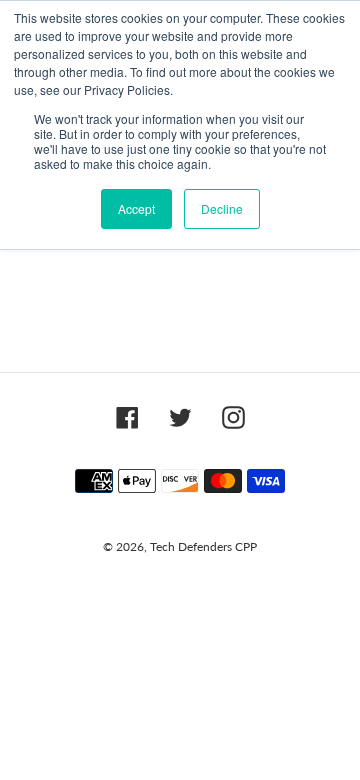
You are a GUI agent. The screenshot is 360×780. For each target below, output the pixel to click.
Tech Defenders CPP (203, 546)
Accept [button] (136, 208)
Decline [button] (222, 208)
